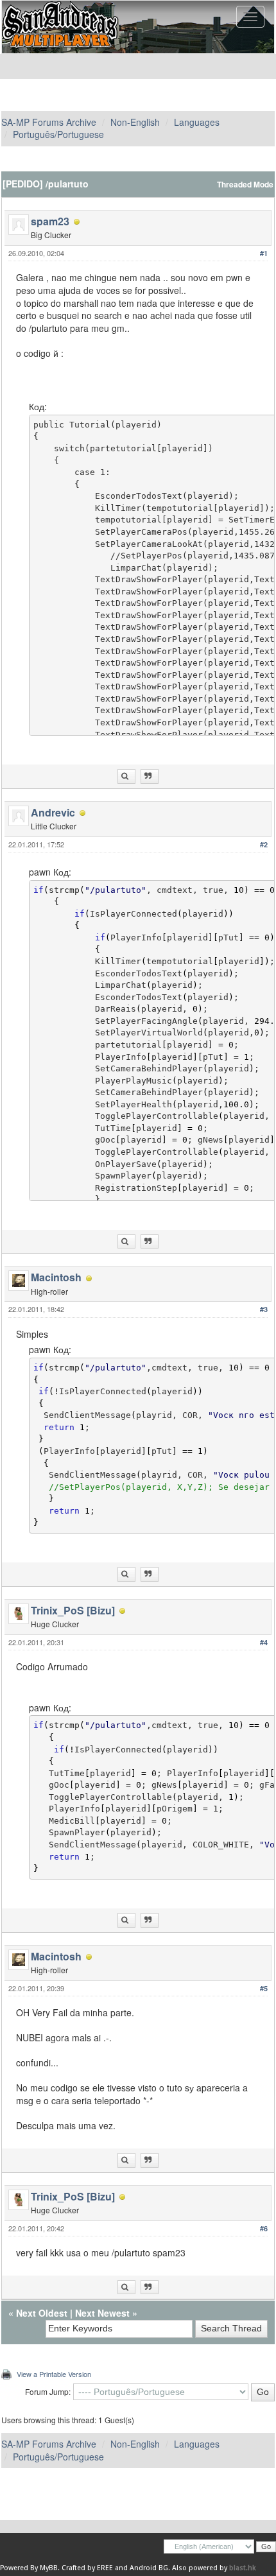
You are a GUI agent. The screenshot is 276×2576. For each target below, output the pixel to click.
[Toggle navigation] (250, 17)
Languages (197, 122)
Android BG (149, 2568)
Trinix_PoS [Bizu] (73, 1610)
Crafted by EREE (87, 2568)
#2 (264, 844)
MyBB (49, 2568)
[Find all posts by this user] (126, 776)
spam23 (50, 221)
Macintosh (56, 1277)
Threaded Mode (245, 185)
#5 (264, 1988)
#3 (264, 1309)
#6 (264, 2228)
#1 (264, 253)
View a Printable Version (54, 2374)
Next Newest (102, 2313)
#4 (264, 1642)
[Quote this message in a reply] (150, 776)
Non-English (135, 122)
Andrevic (53, 812)
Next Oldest (42, 2313)
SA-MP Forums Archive (49, 122)
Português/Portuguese (58, 134)
